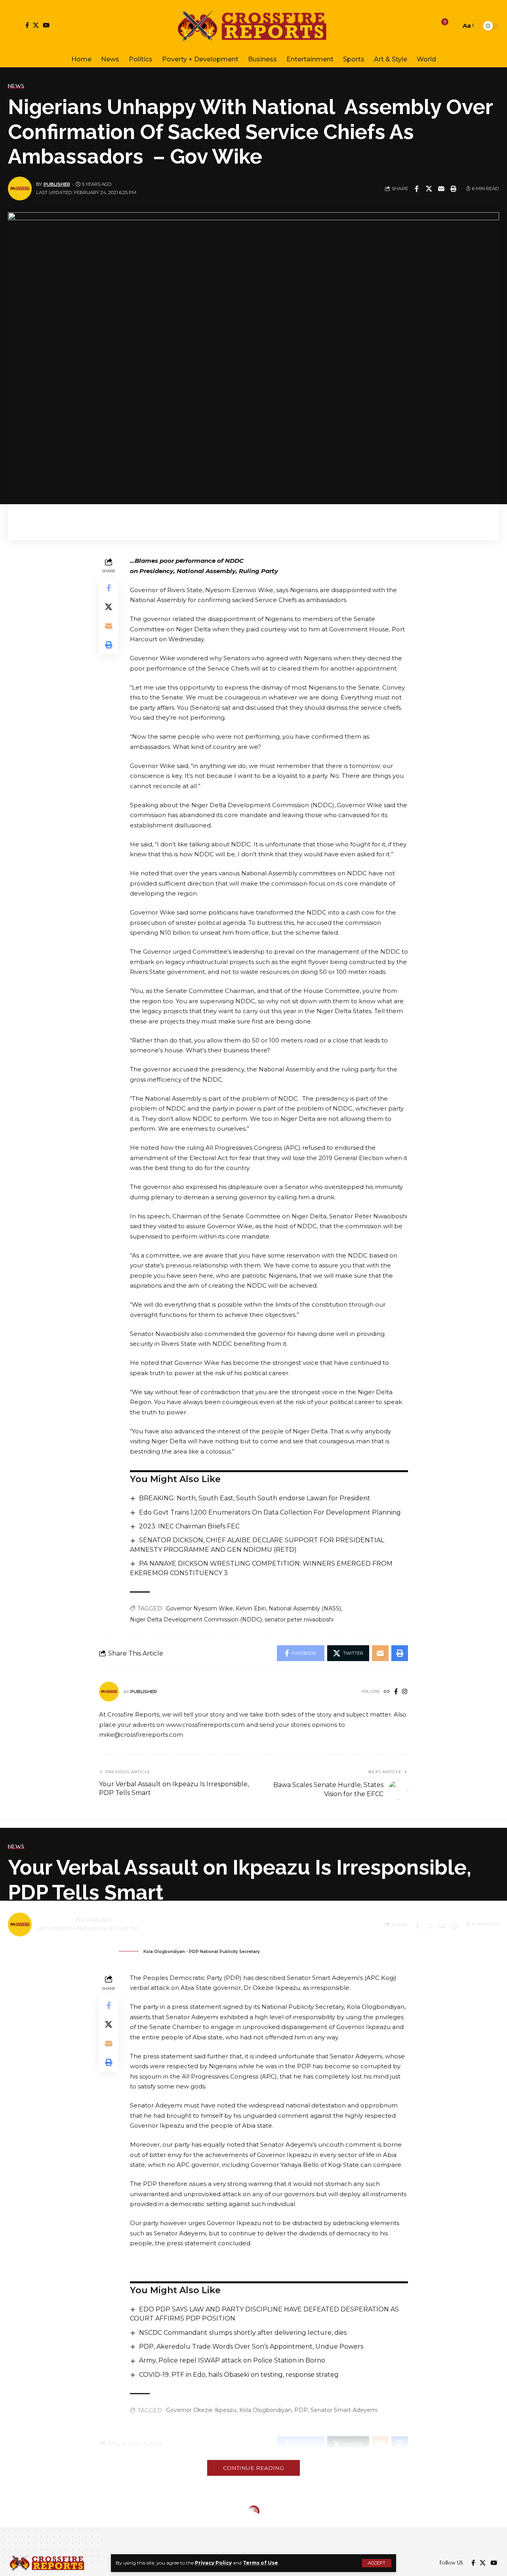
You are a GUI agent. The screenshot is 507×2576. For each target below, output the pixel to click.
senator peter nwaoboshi (299, 1620)
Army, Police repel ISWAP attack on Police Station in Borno (232, 2360)
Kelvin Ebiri (251, 1608)
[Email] (441, 189)
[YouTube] (46, 25)
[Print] (454, 189)
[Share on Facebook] (417, 189)
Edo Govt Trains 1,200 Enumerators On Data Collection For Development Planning (270, 1512)
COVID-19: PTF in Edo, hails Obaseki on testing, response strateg (239, 2375)
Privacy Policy (213, 2563)
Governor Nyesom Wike (199, 1608)
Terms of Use (260, 2563)
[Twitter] (36, 25)
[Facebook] (27, 25)
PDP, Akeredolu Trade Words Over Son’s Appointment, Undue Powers (251, 2346)
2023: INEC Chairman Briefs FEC (189, 1526)
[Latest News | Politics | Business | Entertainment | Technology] (253, 26)
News (16, 86)
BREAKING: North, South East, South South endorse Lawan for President (255, 1498)
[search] (453, 26)
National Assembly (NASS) (305, 1608)
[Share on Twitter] (429, 189)
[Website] (387, 1692)
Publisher (57, 184)
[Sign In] (15, 26)
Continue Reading (253, 2468)
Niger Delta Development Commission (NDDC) (196, 1620)
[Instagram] (405, 1692)
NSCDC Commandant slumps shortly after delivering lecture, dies (243, 2333)
